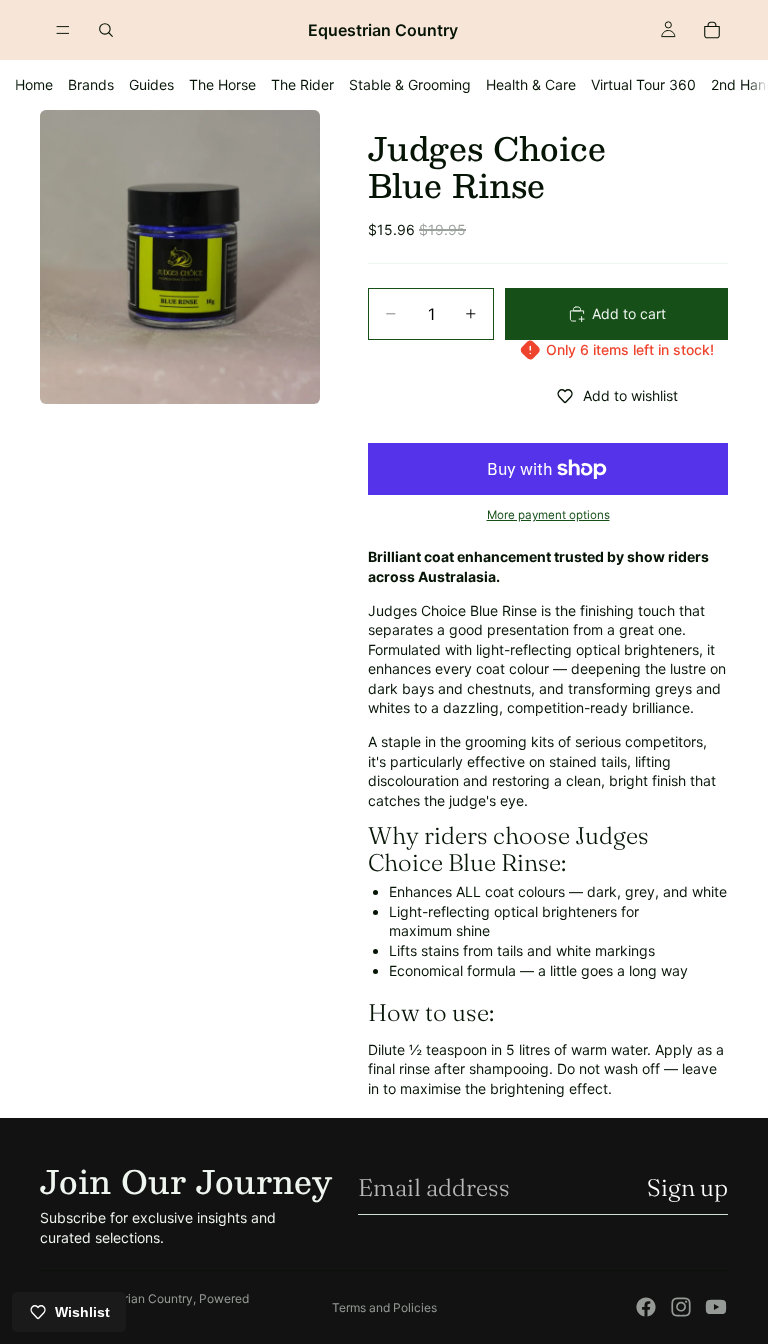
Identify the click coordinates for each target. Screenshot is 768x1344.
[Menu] (63, 30)
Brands (91, 84)
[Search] (106, 30)
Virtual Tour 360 (643, 84)
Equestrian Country (139, 1298)
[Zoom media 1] (180, 257)
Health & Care (531, 84)
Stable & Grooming (410, 84)
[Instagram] (681, 1307)
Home (34, 84)
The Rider (302, 84)
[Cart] (712, 30)
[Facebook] (646, 1307)
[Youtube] (716, 1307)
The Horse (222, 84)
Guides (151, 84)
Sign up (687, 1187)
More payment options (548, 515)
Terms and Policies (384, 1307)
